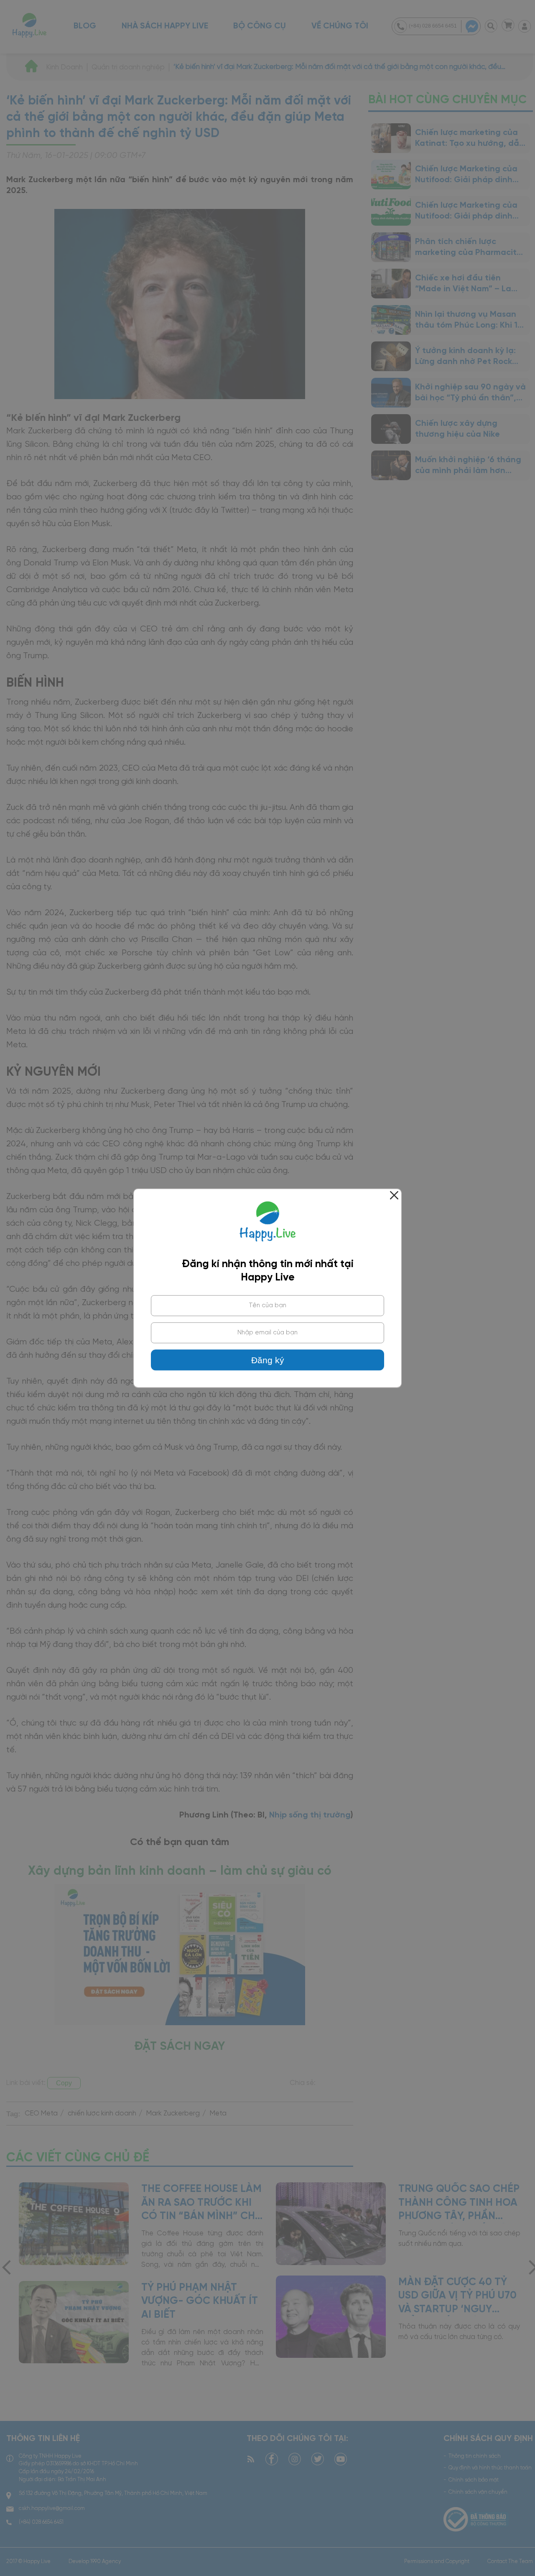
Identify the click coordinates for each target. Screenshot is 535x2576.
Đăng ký (268, 1360)
